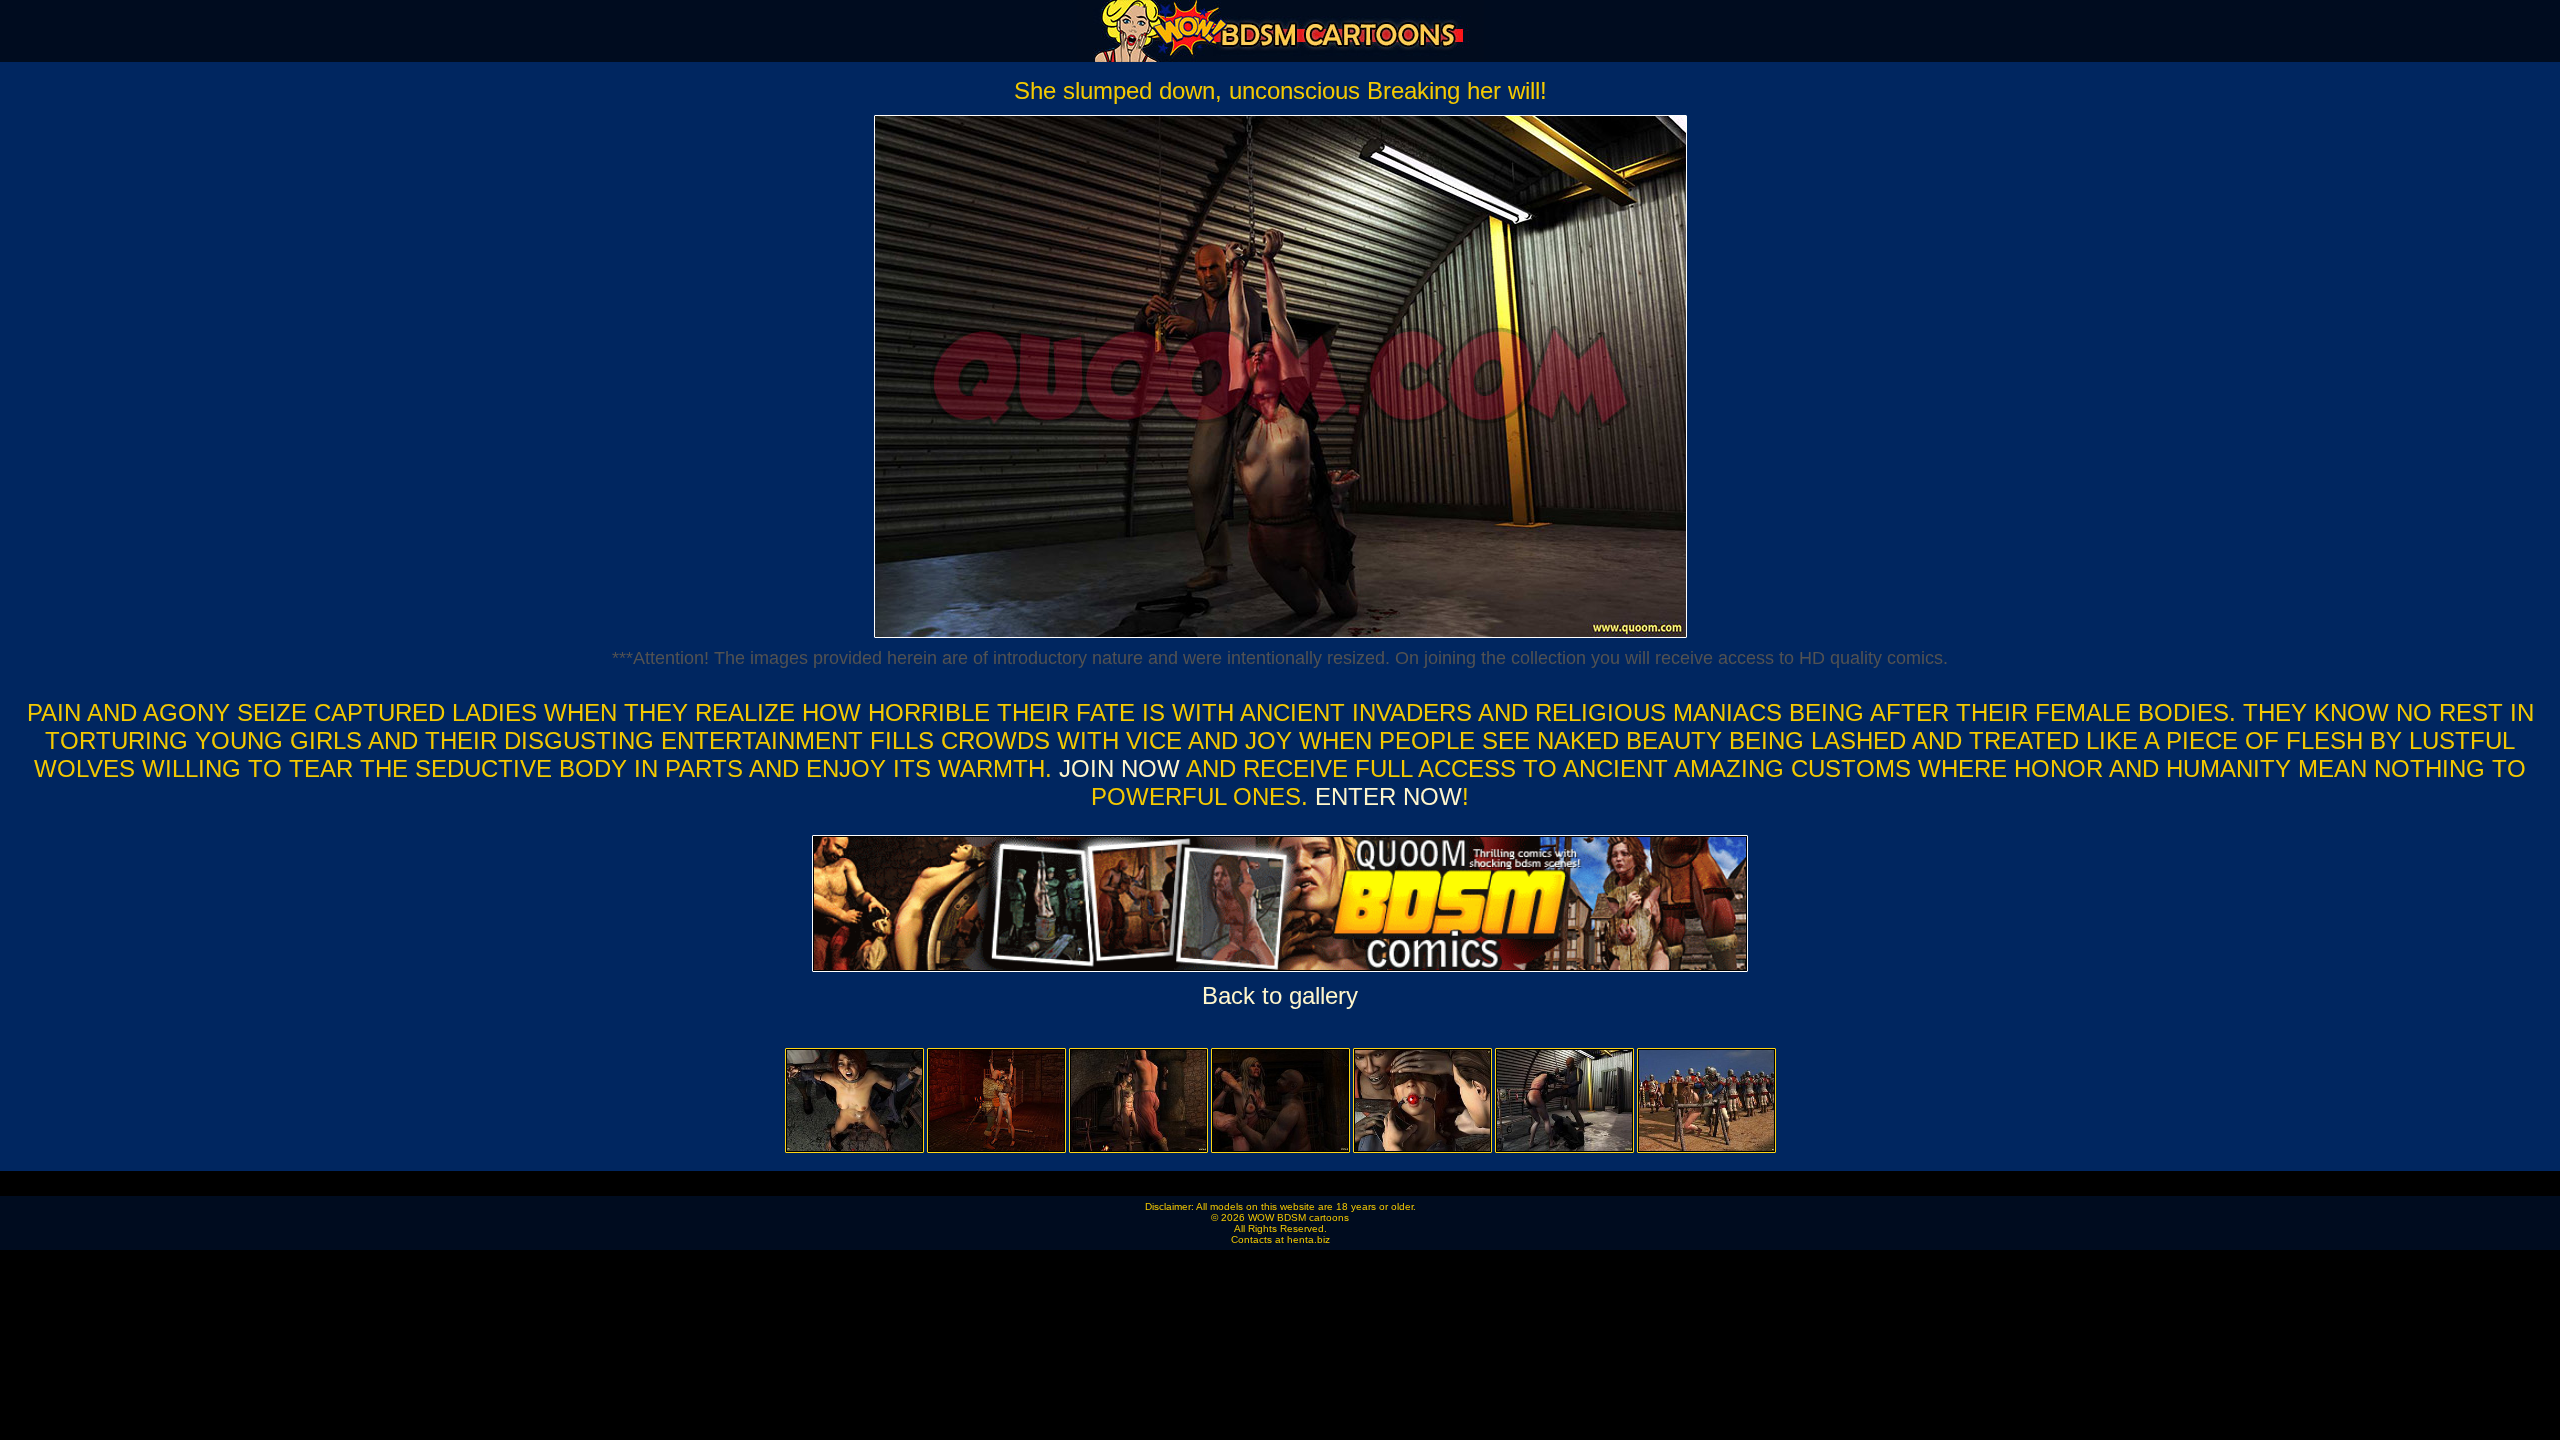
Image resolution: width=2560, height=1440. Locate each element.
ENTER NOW (1385, 796)
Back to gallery (1280, 995)
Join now (1122, 768)
